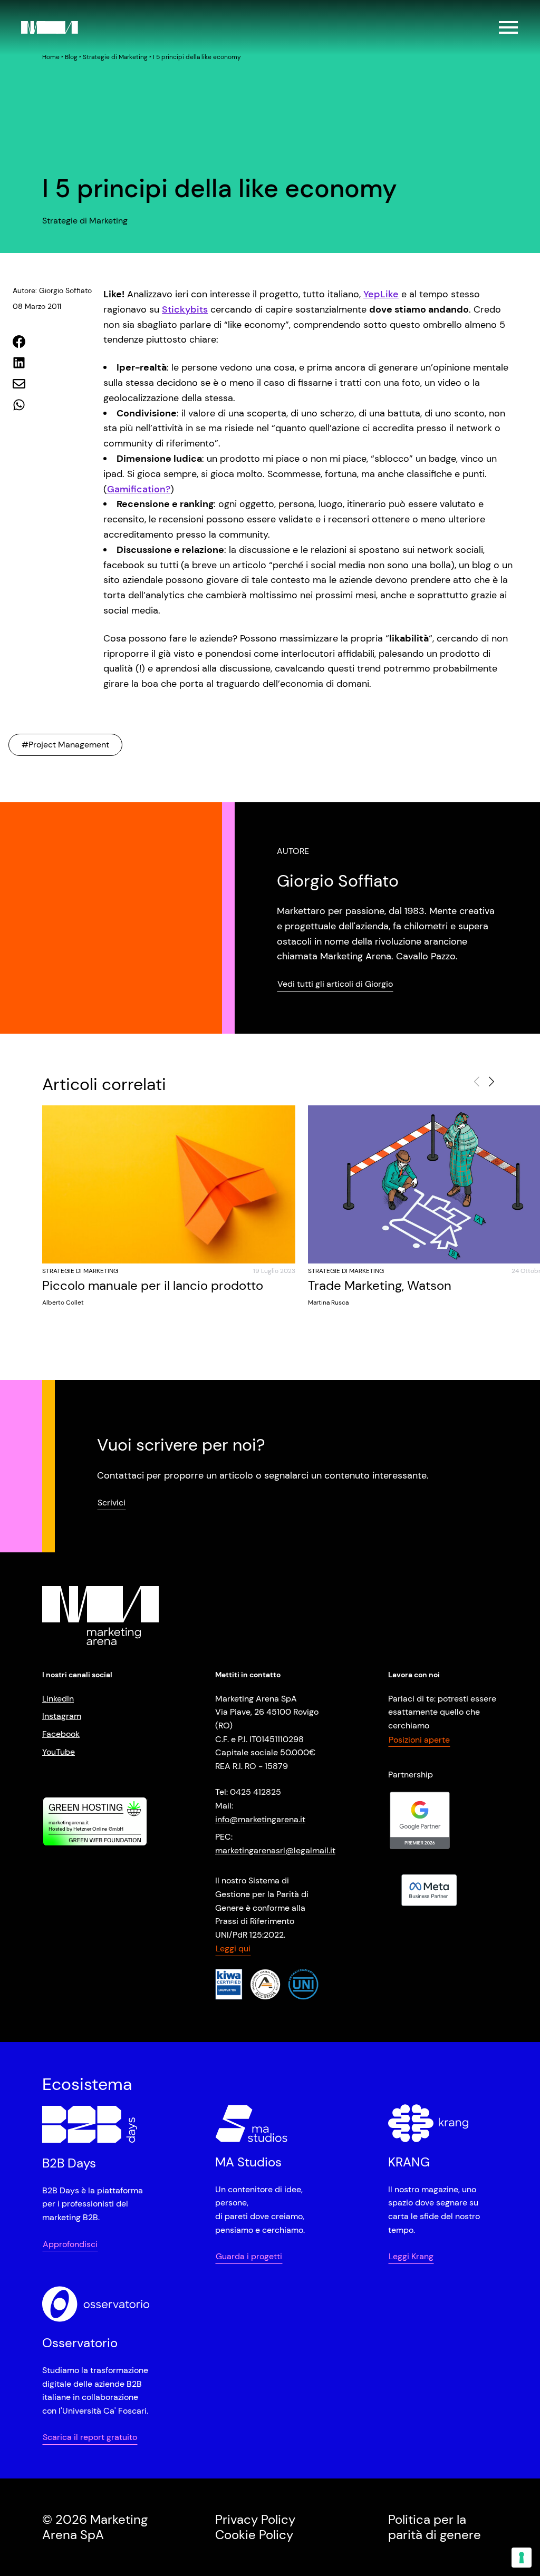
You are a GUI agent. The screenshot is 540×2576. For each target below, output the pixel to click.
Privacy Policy (255, 2519)
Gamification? (139, 489)
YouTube (59, 1752)
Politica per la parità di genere (435, 2527)
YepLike (381, 294)
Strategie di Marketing (115, 57)
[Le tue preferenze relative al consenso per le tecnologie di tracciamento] (522, 2558)
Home (51, 57)
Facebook (61, 1734)
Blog (71, 57)
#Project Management (65, 745)
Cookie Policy (254, 2535)
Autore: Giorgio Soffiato (52, 290)
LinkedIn (58, 1699)
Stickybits (185, 309)
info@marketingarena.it (260, 1819)
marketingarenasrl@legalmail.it (275, 1850)
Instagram (62, 1716)
